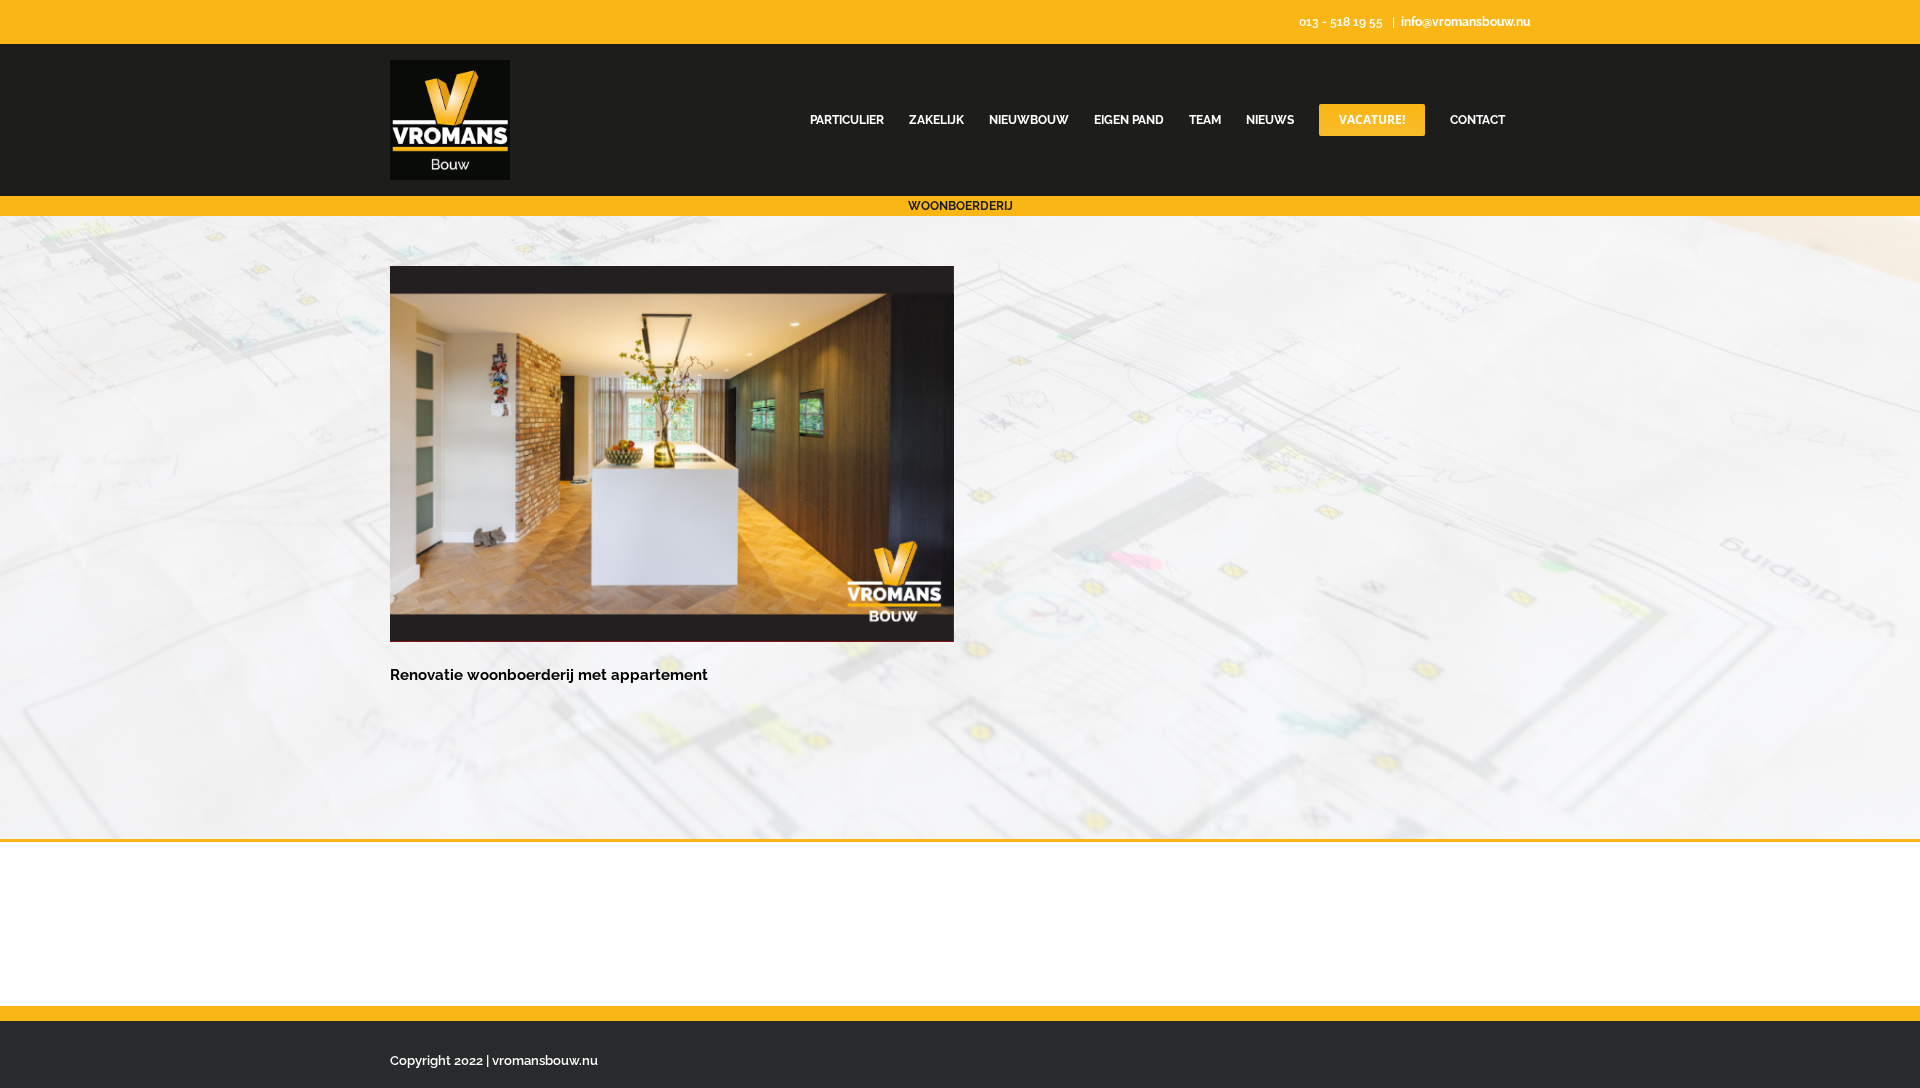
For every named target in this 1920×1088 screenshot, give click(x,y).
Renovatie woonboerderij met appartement (549, 675)
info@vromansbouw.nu (1465, 22)
